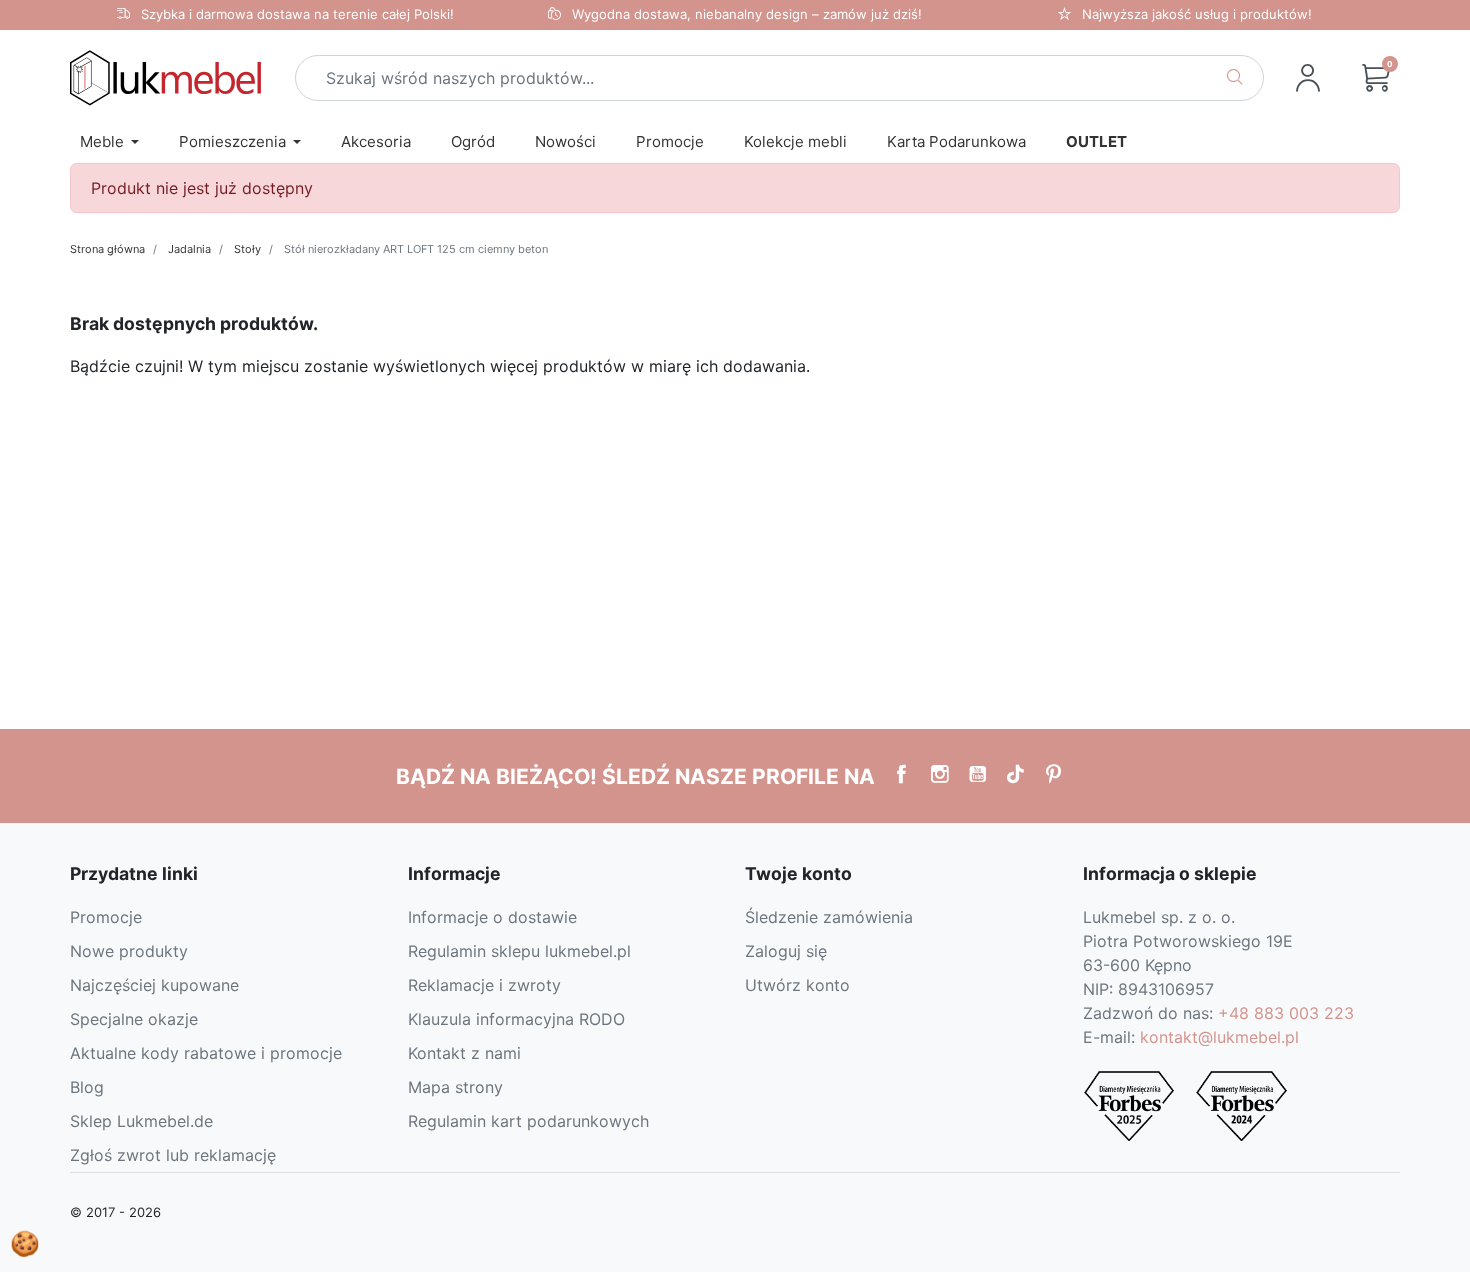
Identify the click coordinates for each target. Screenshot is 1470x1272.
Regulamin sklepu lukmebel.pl (519, 951)
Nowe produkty (129, 951)
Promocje (106, 917)
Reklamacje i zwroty (484, 985)
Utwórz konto (797, 985)
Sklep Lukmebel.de (141, 1121)
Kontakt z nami (464, 1053)
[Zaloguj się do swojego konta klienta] (1308, 78)
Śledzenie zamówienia (829, 917)
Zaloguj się (786, 951)
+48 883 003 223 (1286, 1013)
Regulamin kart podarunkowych (528, 1121)
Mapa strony (455, 1087)
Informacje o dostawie (492, 917)
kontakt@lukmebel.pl (1219, 1037)
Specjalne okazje (134, 1019)
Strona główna (107, 249)
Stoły (247, 249)
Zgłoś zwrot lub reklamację (173, 1155)
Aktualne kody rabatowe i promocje (206, 1053)
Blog (87, 1087)
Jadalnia (189, 249)
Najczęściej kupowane (154, 985)
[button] (1376, 78)
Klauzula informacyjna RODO (516, 1019)
